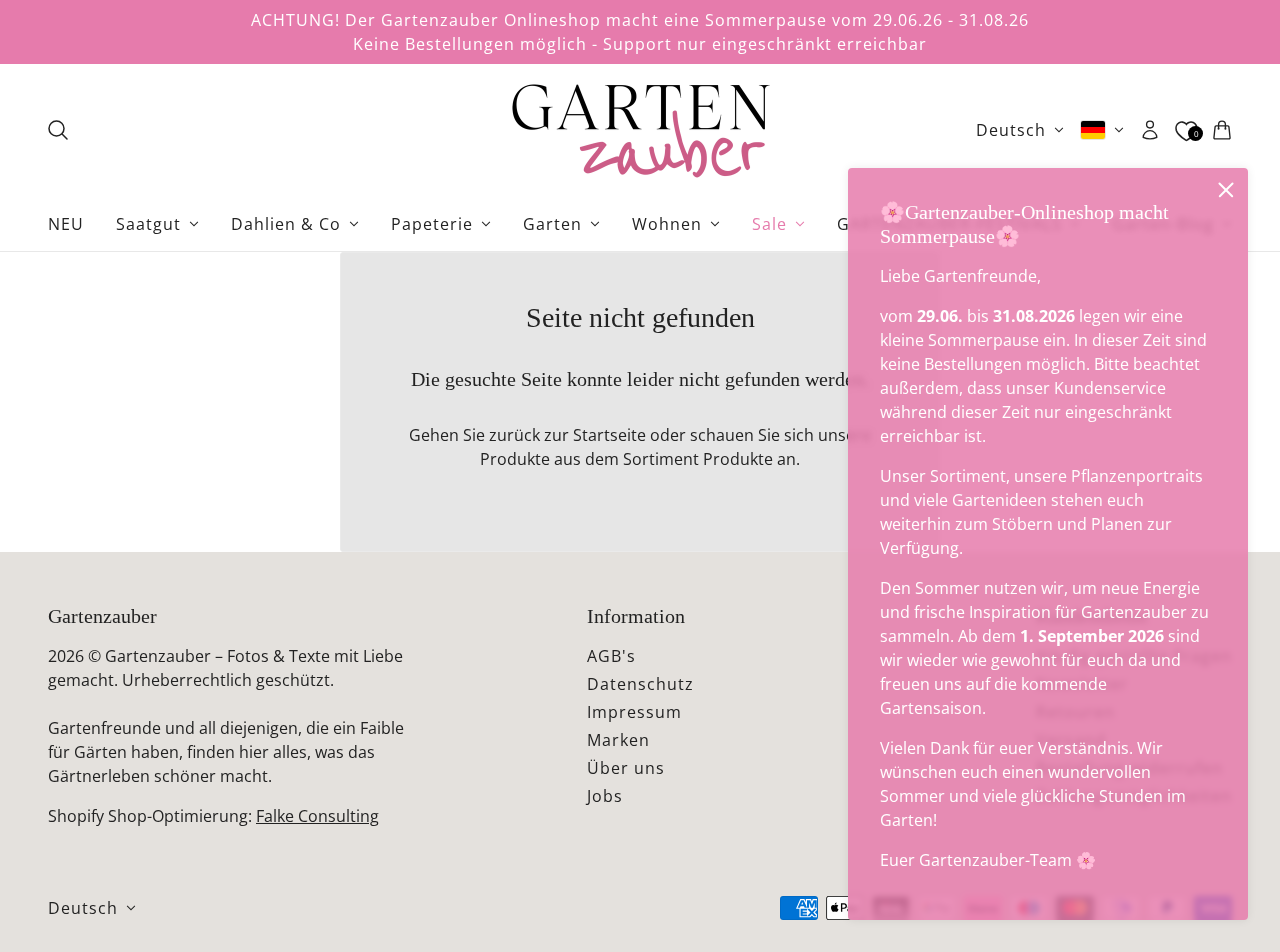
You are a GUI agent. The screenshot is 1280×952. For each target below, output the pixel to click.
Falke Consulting (317, 816)
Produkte (738, 459)
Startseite (609, 435)
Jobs (605, 796)
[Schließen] (1226, 190)
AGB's (611, 656)
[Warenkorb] (1222, 130)
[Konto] (1150, 130)
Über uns (626, 768)
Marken (618, 740)
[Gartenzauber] (640, 130)
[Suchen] (58, 130)
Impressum (634, 712)
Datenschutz (640, 684)
